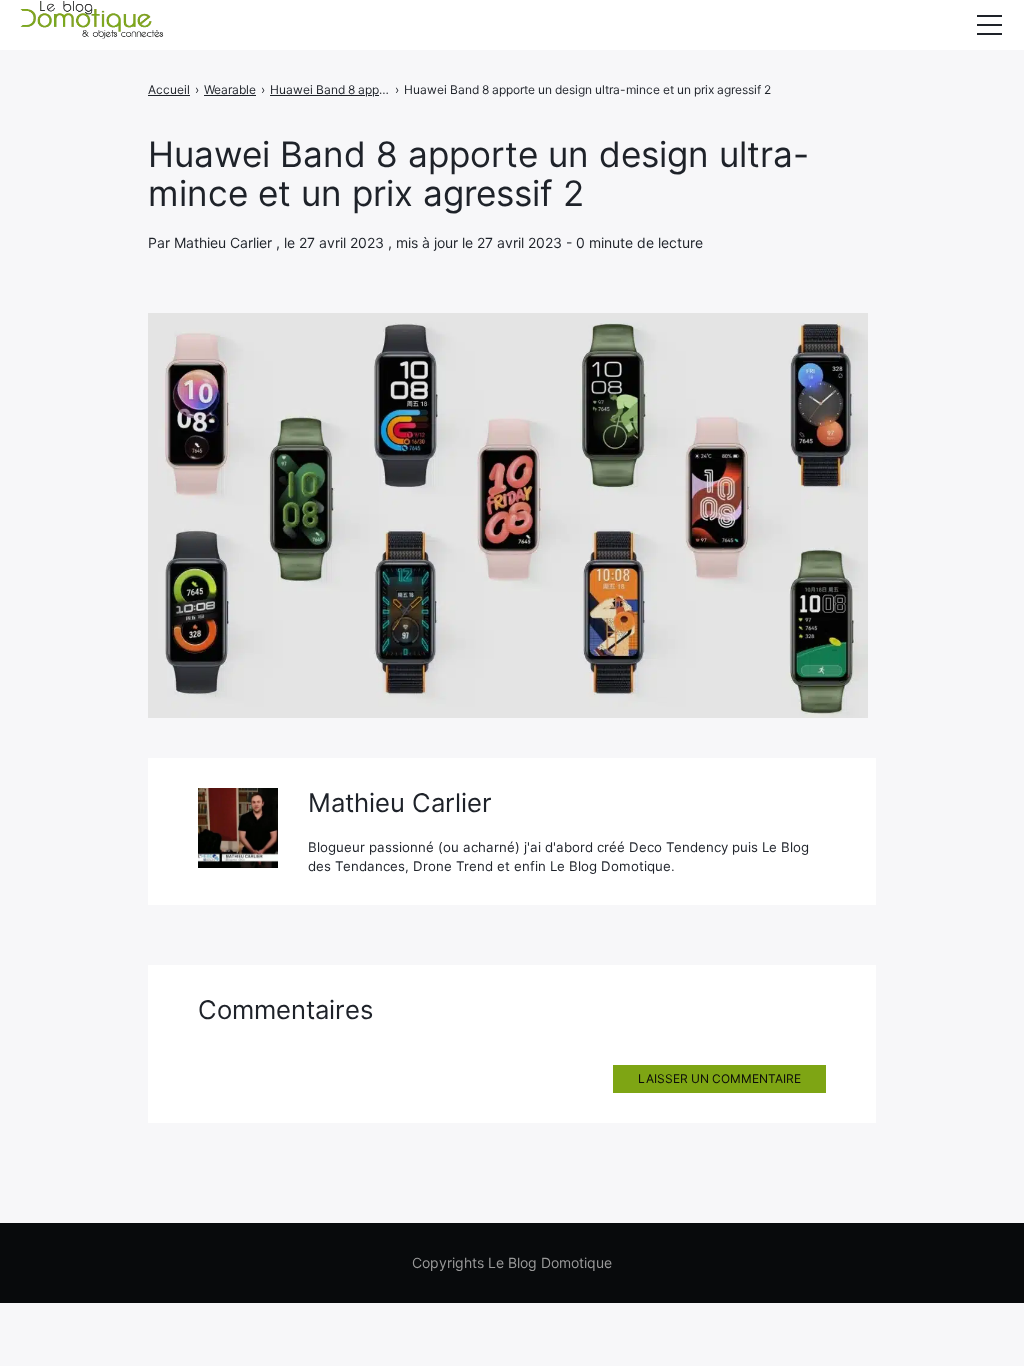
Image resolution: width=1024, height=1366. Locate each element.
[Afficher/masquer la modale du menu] (989, 25)
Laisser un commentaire (719, 1078)
